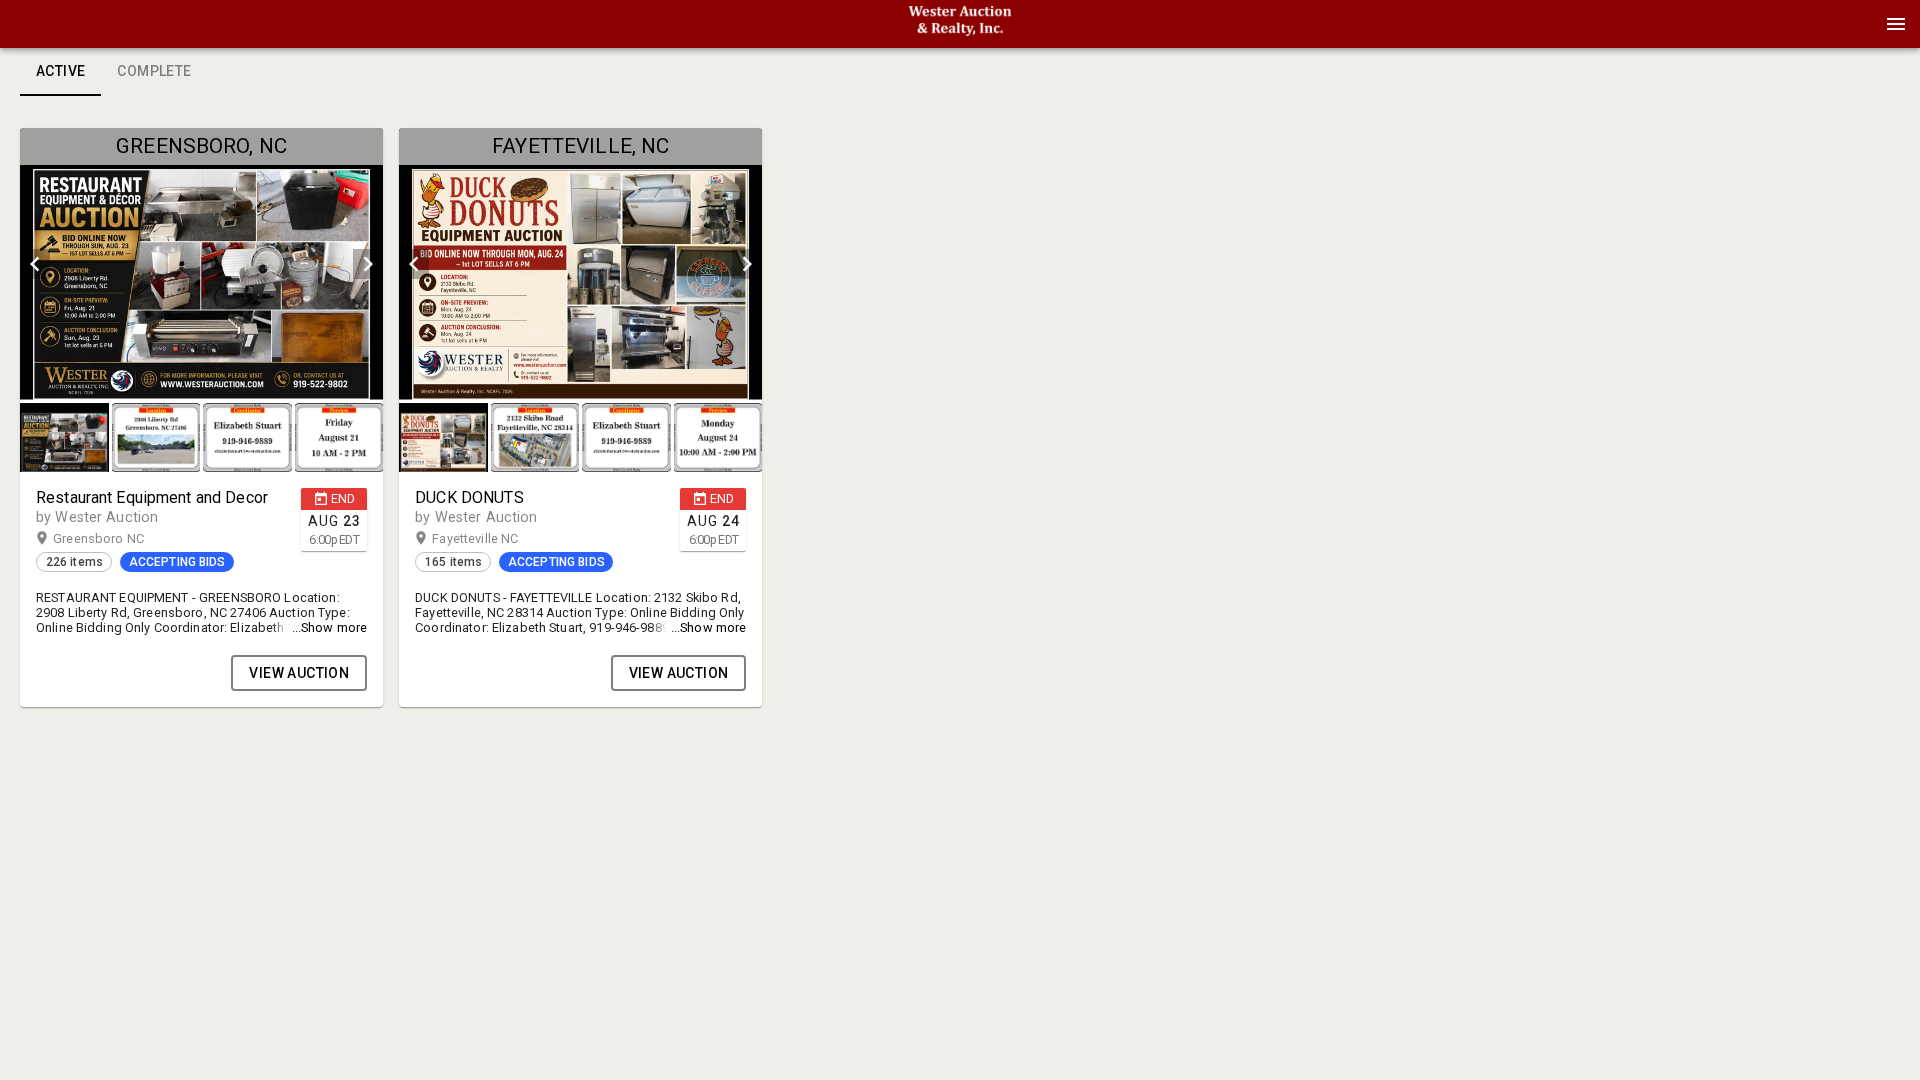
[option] (201, 264)
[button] (960, 31)
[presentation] (960, 24)
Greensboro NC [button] (118, 538)
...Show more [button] (330, 627)
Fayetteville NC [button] (494, 538)
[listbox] (201, 264)
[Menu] (1896, 24)
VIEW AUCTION (299, 673)
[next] (368, 264)
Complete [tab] (154, 71)
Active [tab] (60, 71)
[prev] (35, 264)
